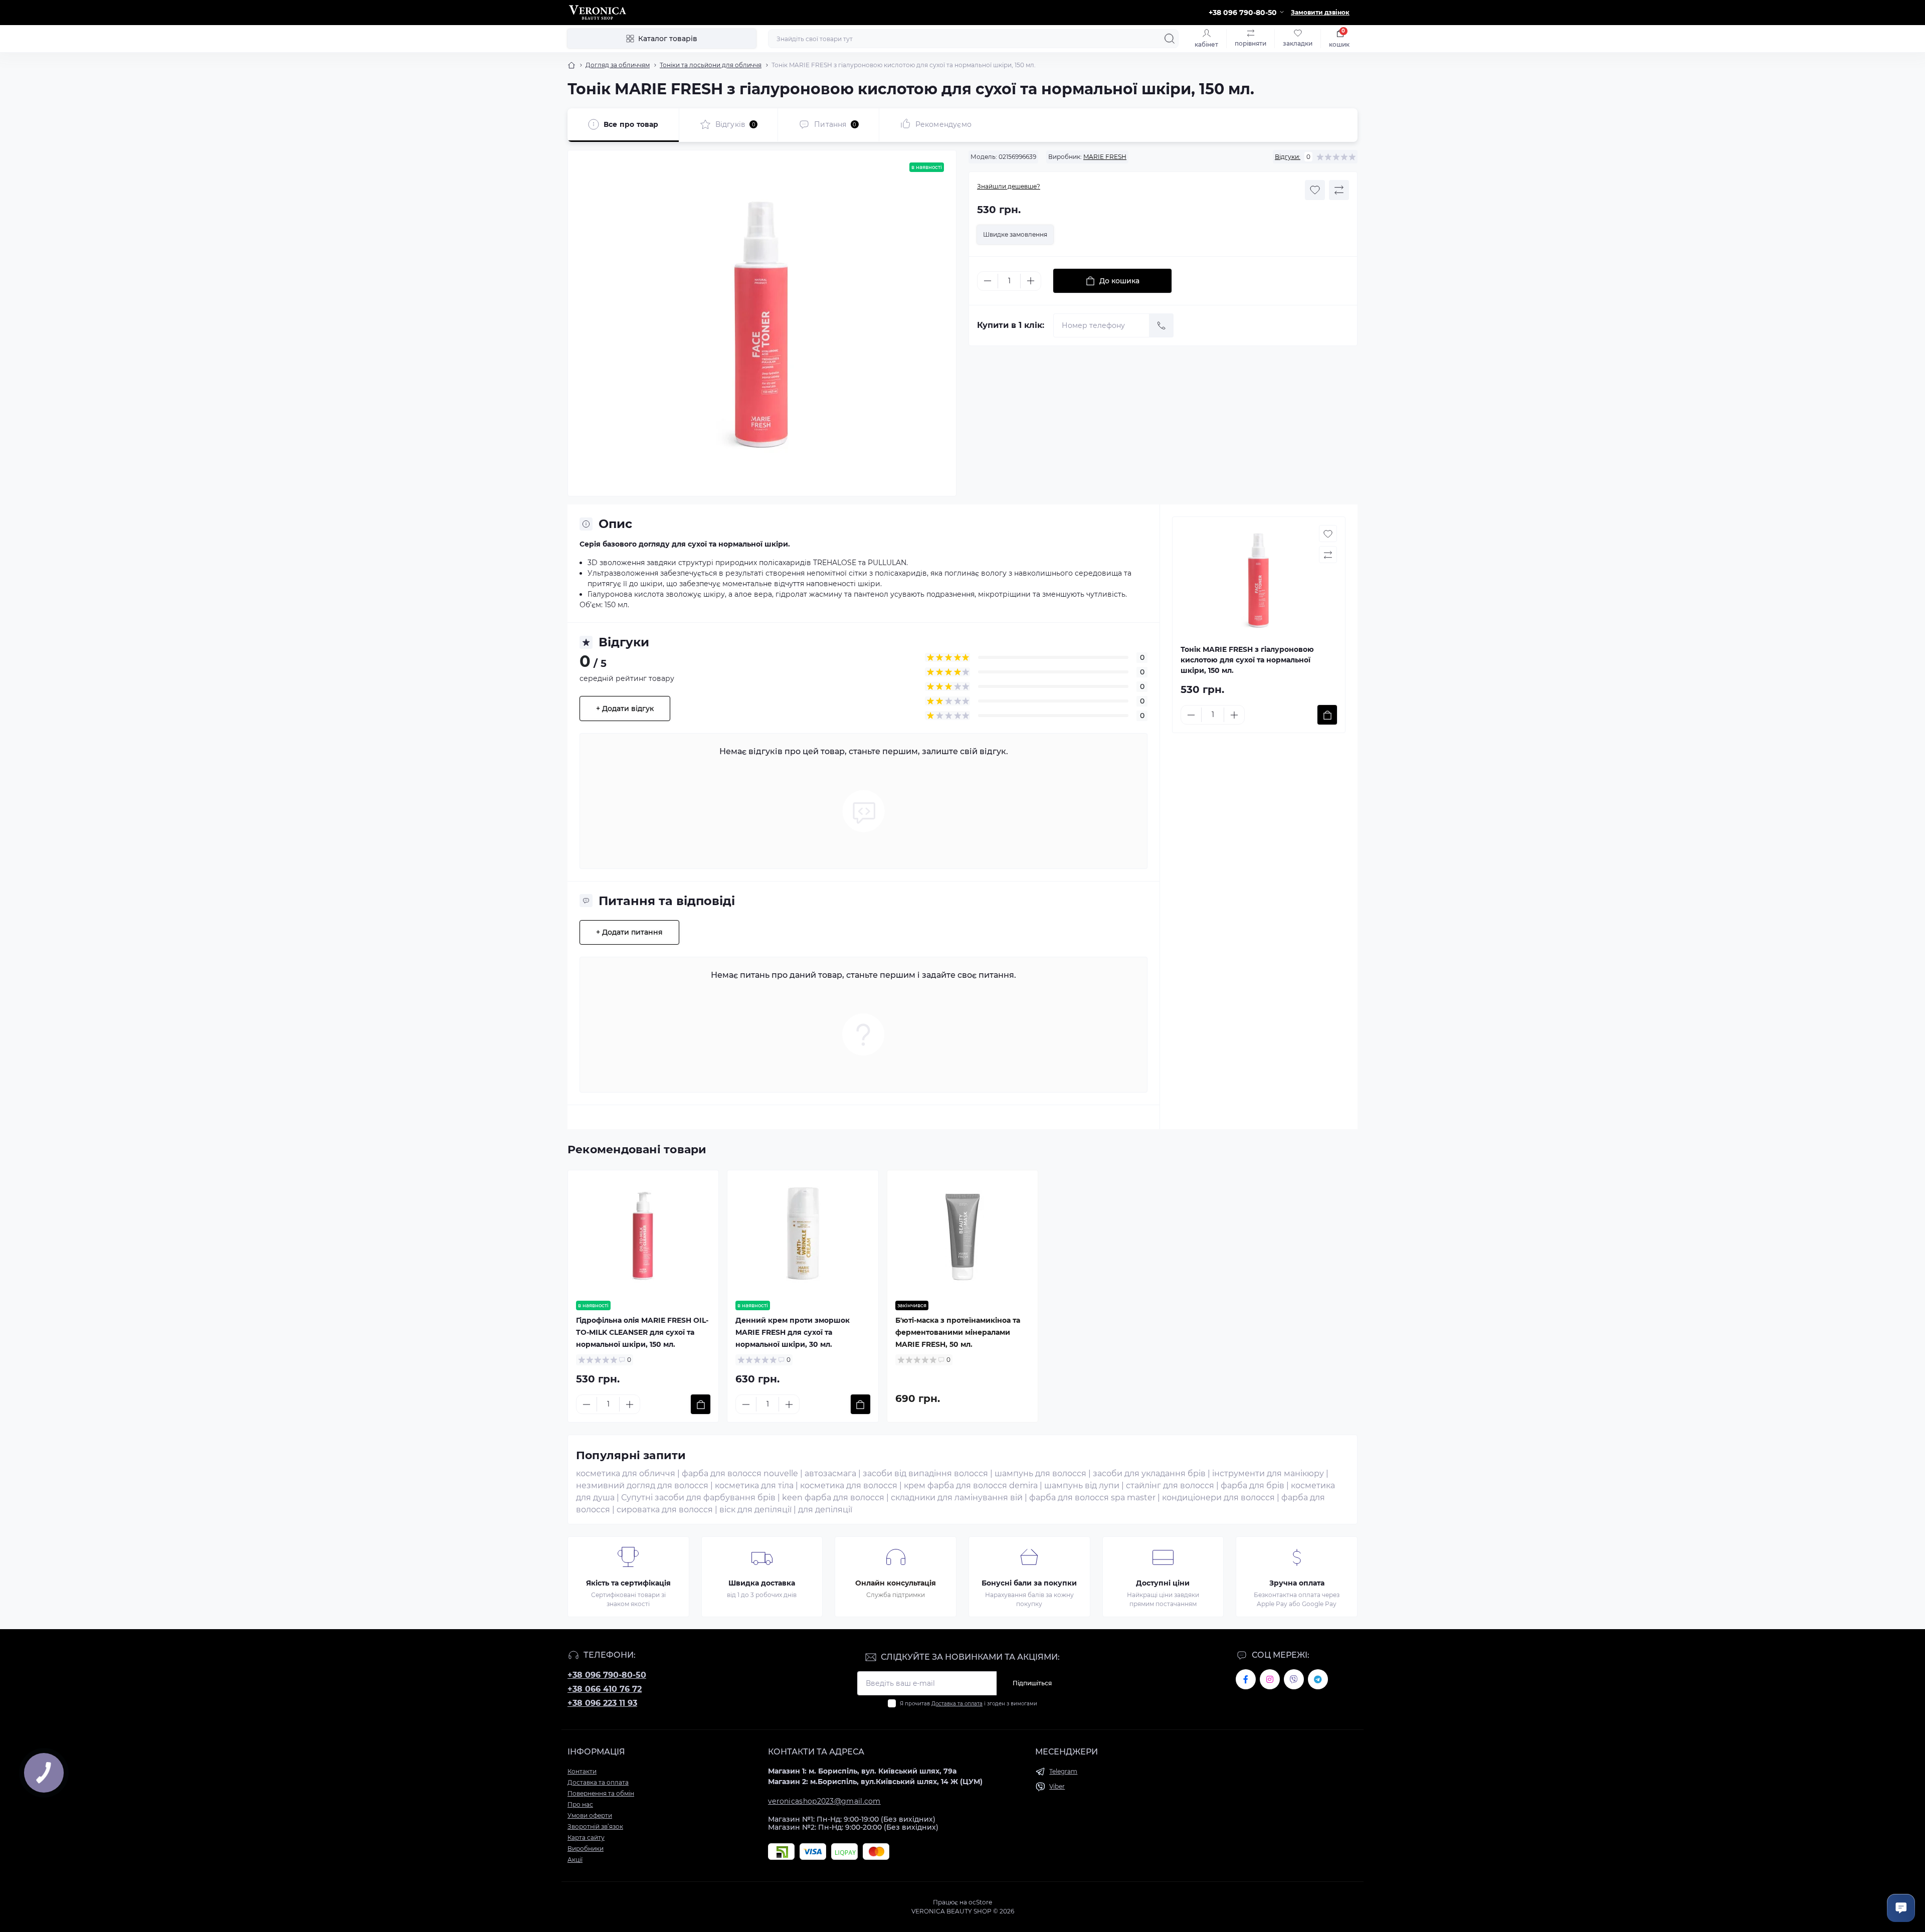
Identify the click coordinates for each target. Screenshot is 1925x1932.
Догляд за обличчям (618, 65)
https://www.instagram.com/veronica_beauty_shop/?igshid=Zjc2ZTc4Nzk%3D (1270, 1679)
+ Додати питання (629, 932)
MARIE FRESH (1105, 157)
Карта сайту (586, 1837)
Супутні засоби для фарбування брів (698, 1498)
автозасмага (830, 1473)
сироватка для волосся (665, 1510)
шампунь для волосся (1040, 1473)
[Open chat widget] (1901, 1908)
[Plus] (1031, 281)
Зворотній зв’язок (595, 1826)
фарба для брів (1253, 1485)
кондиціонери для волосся (1218, 1498)
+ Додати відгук (625, 709)
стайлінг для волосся (1170, 1485)
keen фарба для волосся (833, 1498)
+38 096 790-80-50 (607, 1675)
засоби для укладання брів (1149, 1473)
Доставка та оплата (957, 1704)
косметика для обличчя (626, 1473)
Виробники (586, 1849)
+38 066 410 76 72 (605, 1689)
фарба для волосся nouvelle (740, 1473)
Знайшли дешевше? (1009, 186)
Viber (1057, 1786)
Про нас (580, 1804)
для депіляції (825, 1510)
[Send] (1162, 325)
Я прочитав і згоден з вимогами (969, 1704)
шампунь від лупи (1082, 1485)
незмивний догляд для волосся (642, 1485)
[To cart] (1327, 715)
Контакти (582, 1771)
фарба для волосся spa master (1092, 1498)
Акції (575, 1860)
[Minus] (988, 281)
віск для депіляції (755, 1510)
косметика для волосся (849, 1485)
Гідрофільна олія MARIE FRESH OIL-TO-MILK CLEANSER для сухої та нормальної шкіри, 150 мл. (642, 1332)
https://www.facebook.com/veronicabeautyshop (1246, 1679)
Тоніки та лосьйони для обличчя (711, 65)
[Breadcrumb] (571, 65)
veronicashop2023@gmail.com (824, 1801)
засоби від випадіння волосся (925, 1473)
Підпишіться (1032, 1683)
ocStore (980, 1902)
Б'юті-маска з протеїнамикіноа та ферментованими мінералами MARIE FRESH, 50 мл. (958, 1332)
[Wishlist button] (1315, 190)
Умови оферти (590, 1815)
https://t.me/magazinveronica (1318, 1679)
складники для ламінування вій (957, 1498)
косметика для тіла (754, 1485)
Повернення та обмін (601, 1793)
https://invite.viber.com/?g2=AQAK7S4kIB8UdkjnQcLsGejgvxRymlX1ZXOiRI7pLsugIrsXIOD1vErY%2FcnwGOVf (1294, 1679)
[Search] (1170, 39)
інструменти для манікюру (1268, 1473)
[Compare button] (1339, 190)
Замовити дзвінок (1320, 12)
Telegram (1063, 1771)
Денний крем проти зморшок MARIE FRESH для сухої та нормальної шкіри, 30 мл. (793, 1332)
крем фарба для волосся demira (971, 1485)
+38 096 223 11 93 (602, 1703)
